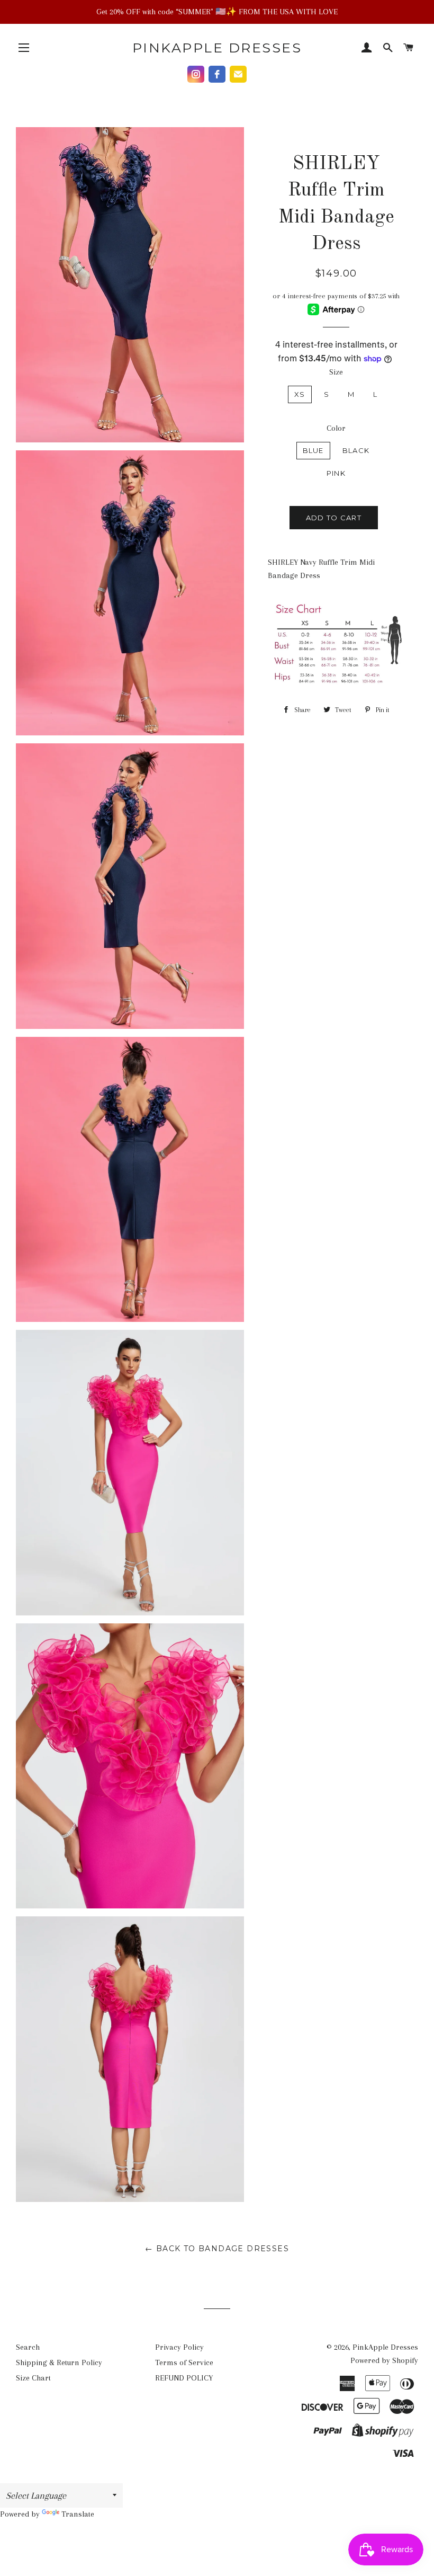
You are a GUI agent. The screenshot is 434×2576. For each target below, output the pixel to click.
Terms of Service (184, 2362)
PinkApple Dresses (217, 48)
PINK (336, 473)
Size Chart (33, 2378)
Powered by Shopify (384, 2360)
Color (336, 428)
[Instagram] (196, 74)
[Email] (238, 74)
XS (300, 394)
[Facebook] (217, 74)
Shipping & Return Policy (59, 2362)
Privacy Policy (179, 2347)
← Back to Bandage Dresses (217, 2249)
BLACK (356, 450)
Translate (78, 2514)
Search (28, 2347)
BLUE (313, 450)
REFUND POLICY (184, 2378)
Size (336, 372)
